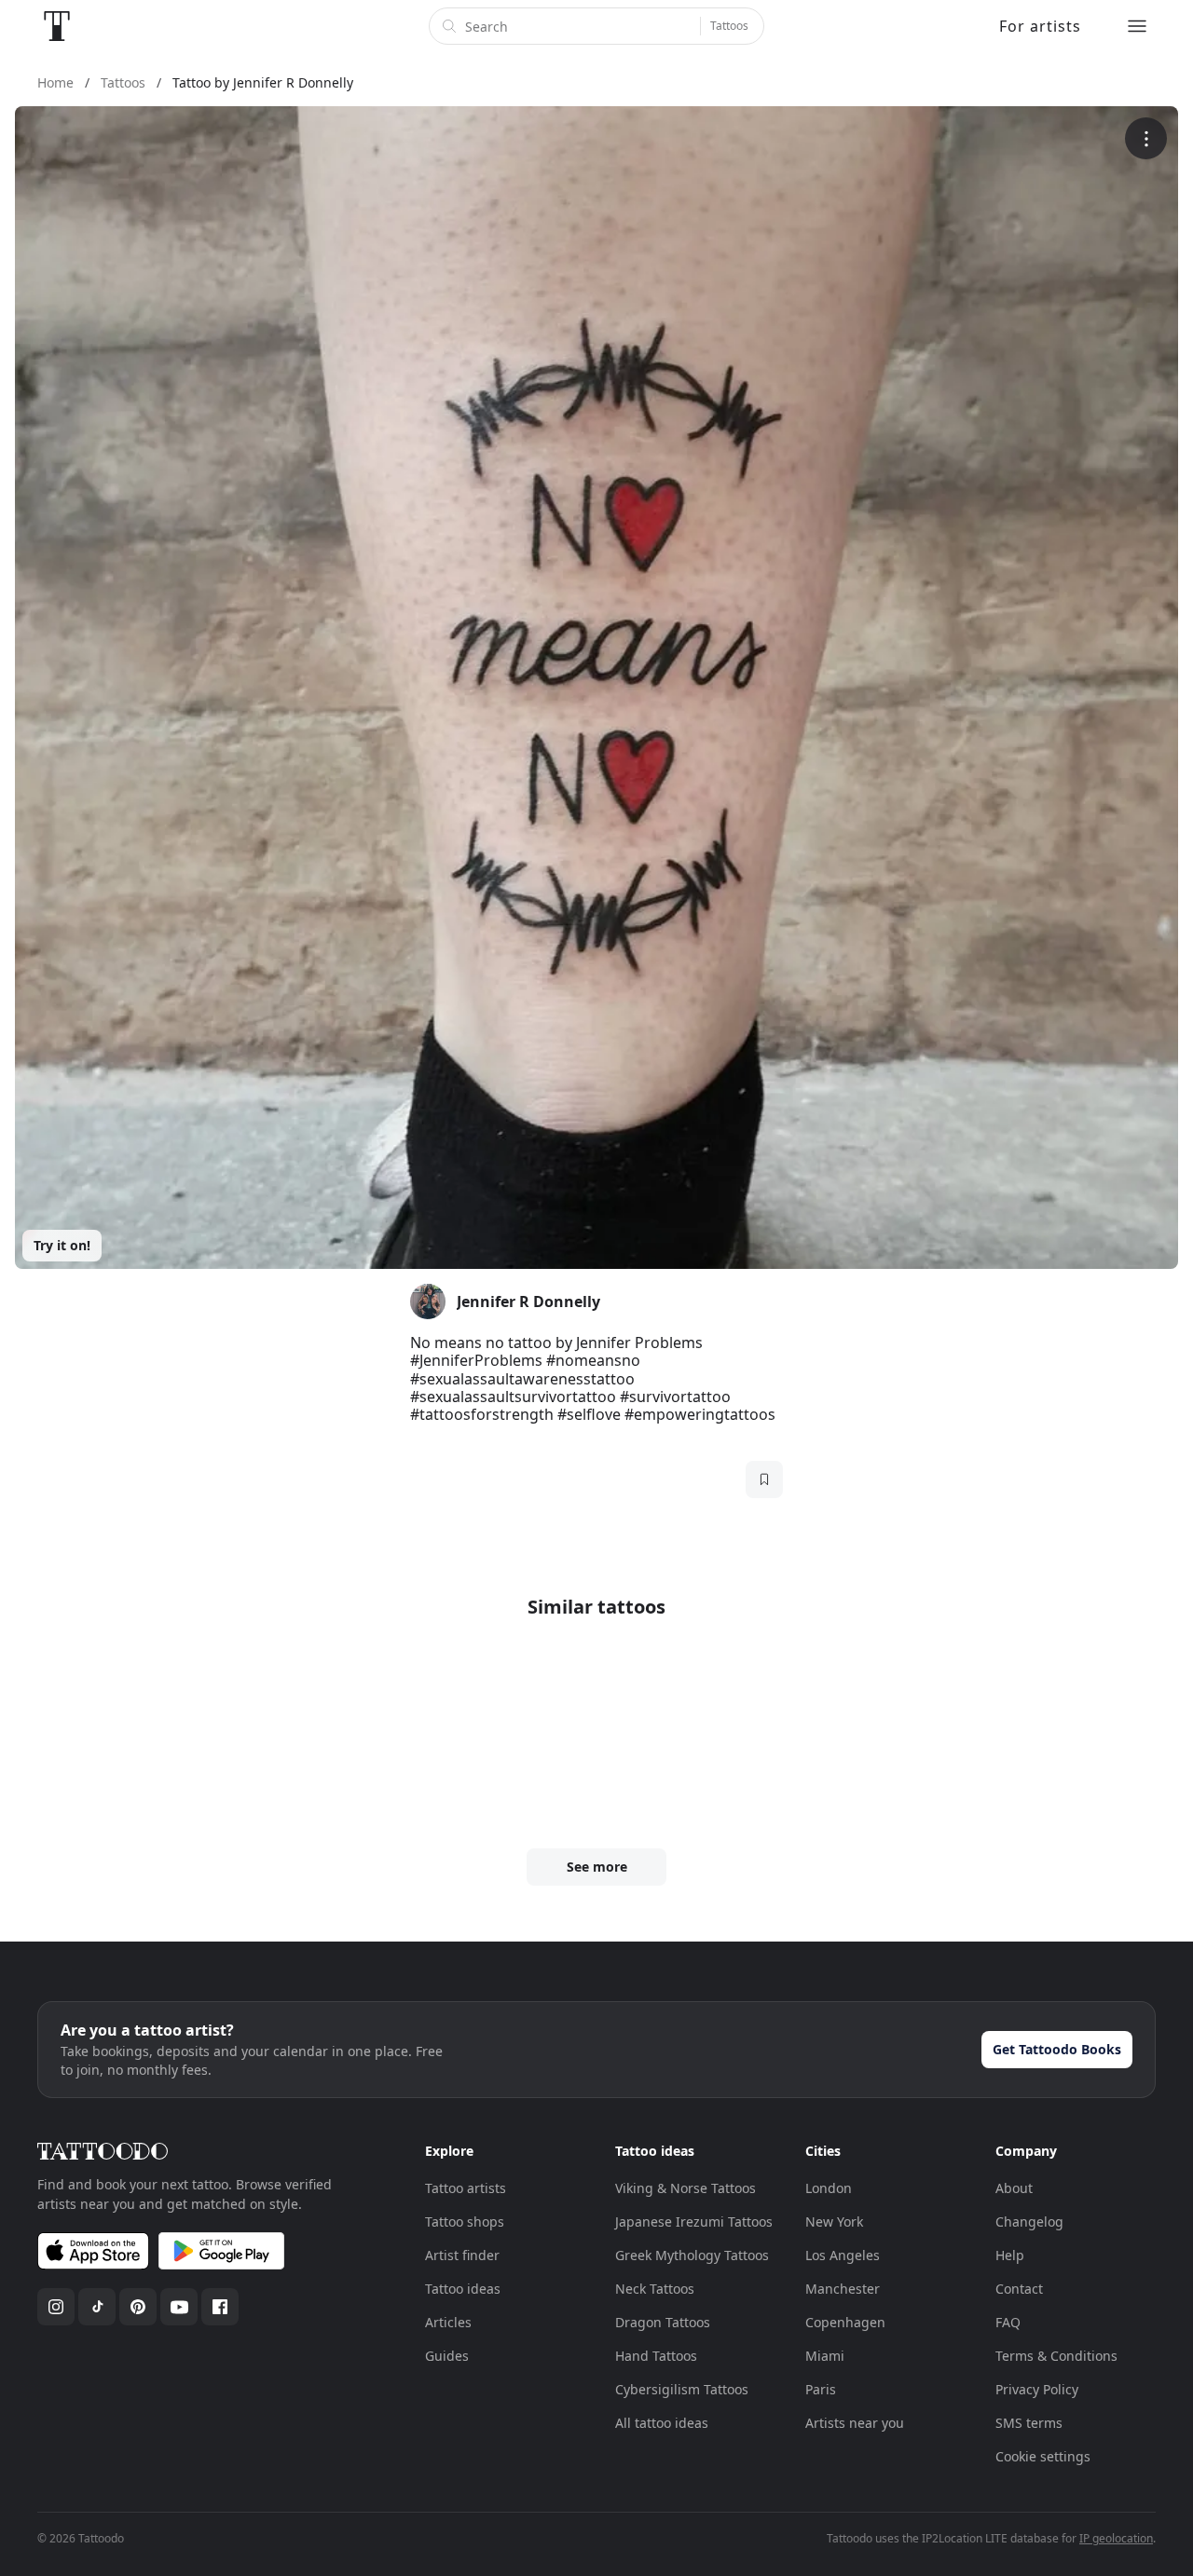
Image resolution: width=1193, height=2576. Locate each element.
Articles (448, 2322)
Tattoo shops (465, 2222)
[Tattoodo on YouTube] (179, 2307)
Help (1010, 2255)
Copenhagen (845, 2322)
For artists (1040, 26)
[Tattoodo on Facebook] (220, 2307)
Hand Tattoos (656, 2356)
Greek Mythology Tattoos (692, 2255)
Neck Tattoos (655, 2289)
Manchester (843, 2289)
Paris (821, 2389)
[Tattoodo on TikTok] (97, 2307)
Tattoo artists (466, 2188)
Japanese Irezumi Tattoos (694, 2222)
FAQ (1008, 2322)
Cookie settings (1043, 2456)
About (1014, 2188)
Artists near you (855, 2423)
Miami (825, 2356)
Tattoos (729, 26)
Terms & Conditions (1056, 2356)
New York (834, 2222)
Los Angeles (843, 2255)
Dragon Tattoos (663, 2322)
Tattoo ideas (463, 2289)
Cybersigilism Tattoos (682, 2389)
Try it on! (62, 1245)
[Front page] (57, 26)
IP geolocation (1116, 2538)
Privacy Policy (1037, 2389)
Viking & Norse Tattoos (686, 2188)
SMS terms (1029, 2423)
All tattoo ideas (662, 2423)
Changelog (1029, 2222)
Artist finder (462, 2255)
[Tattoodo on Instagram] (56, 2307)
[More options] (1146, 138)
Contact (1019, 2289)
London (829, 2188)
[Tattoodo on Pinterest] (138, 2307)
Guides (447, 2356)
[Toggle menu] (1137, 26)
